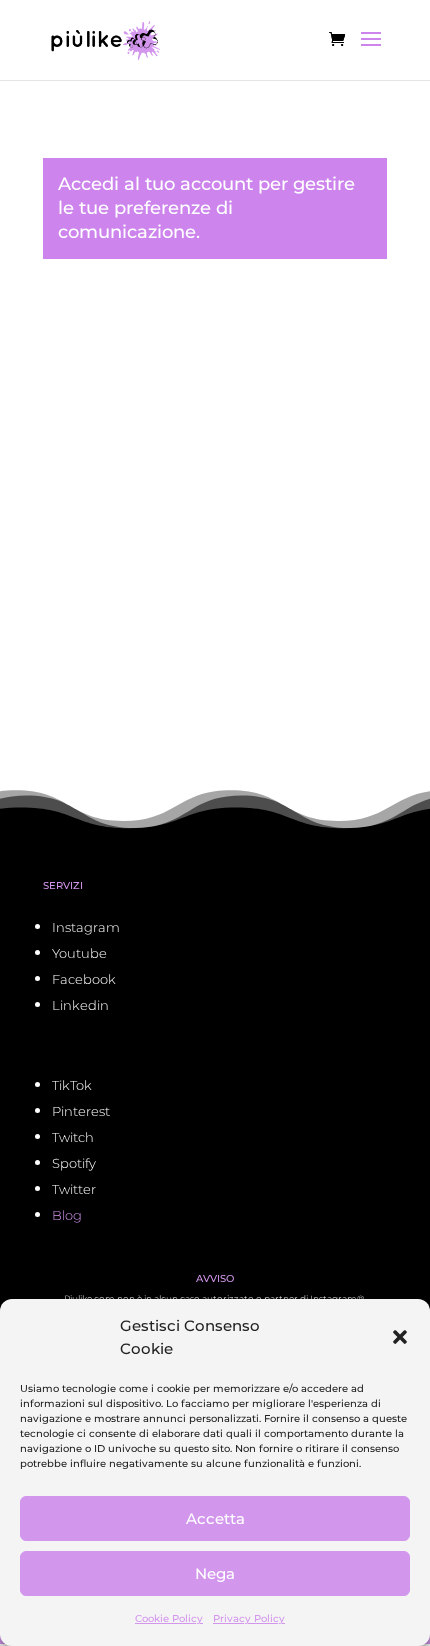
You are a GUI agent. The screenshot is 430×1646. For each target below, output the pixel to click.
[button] (400, 1337)
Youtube (79, 953)
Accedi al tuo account (155, 184)
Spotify (74, 1163)
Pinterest (81, 1111)
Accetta (215, 1518)
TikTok (72, 1085)
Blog (67, 1215)
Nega (215, 1573)
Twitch (73, 1137)
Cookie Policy (169, 1618)
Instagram (86, 927)
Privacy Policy (249, 1618)
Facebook (84, 979)
